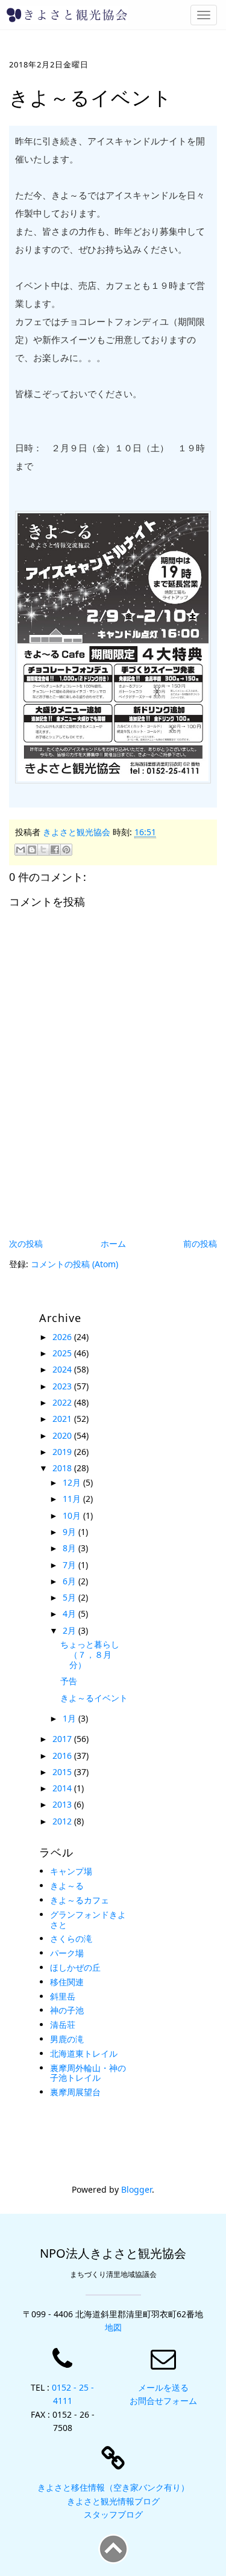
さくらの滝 (71, 1938)
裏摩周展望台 (75, 2092)
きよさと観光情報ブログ (113, 2501)
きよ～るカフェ (80, 1900)
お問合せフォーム (163, 2401)
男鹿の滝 (67, 2039)
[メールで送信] (20, 850)
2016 (63, 1756)
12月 (73, 1482)
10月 (73, 1515)
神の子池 (67, 2010)
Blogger (137, 2189)
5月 (71, 1597)
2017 (63, 1739)
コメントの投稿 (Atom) (74, 1264)
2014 (63, 1788)
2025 (63, 1353)
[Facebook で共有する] (55, 850)
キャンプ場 (71, 1871)
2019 (63, 1452)
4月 (71, 1614)
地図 (113, 2327)
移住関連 (67, 1982)
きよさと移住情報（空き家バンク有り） (113, 2487)
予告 (69, 1681)
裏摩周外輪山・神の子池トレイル (88, 2073)
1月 (71, 1718)
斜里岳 (63, 1996)
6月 (71, 1581)
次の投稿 (26, 1243)
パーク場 (67, 1953)
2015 (63, 1772)
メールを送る (163, 2387)
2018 (63, 1468)
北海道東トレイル (84, 2053)
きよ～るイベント (94, 1698)
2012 (63, 1821)
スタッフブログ (113, 2514)
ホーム (113, 1243)
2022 (63, 1402)
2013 (63, 1804)
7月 (71, 1565)
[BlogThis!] (32, 850)
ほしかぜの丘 (75, 1967)
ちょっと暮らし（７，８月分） (90, 1654)
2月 (71, 1630)
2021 (63, 1419)
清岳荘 (63, 2025)
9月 (71, 1532)
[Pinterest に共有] (66, 850)
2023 (63, 1386)
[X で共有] (43, 850)
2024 (63, 1369)
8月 (71, 1548)
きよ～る (67, 1886)
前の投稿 (200, 1243)
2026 (63, 1337)
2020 (63, 1435)
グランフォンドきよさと (88, 1920)
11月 (73, 1499)
